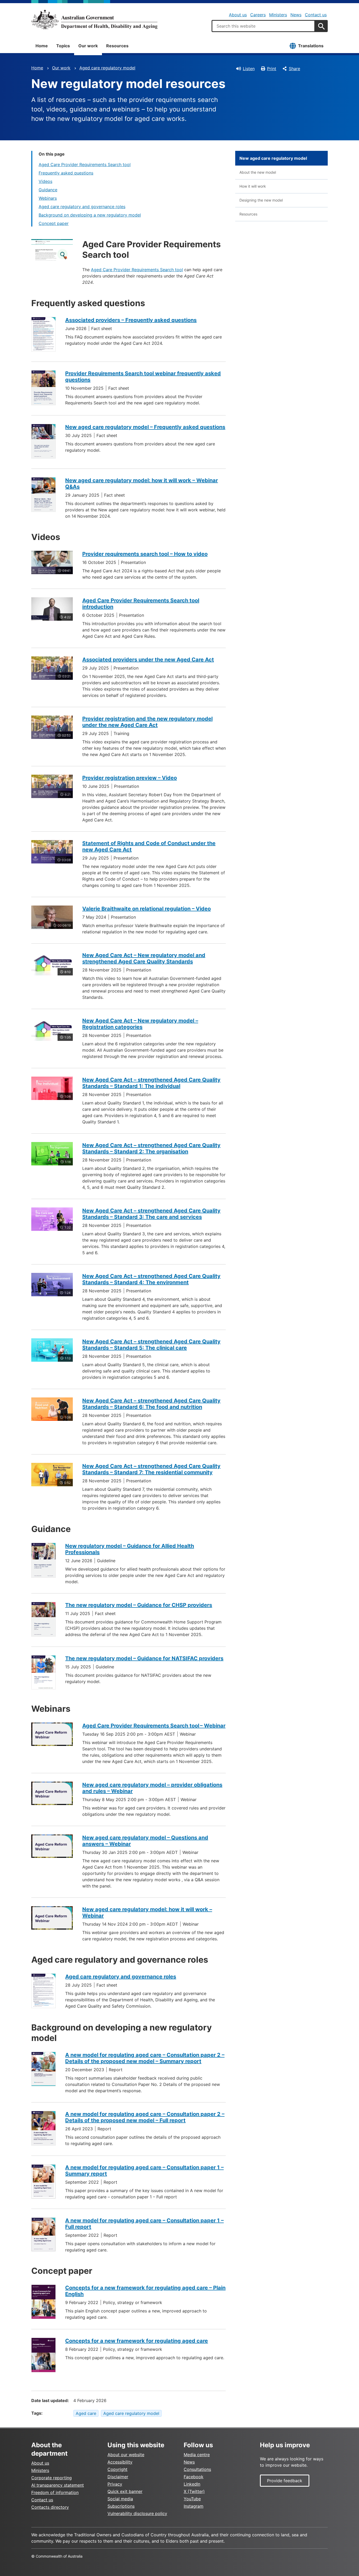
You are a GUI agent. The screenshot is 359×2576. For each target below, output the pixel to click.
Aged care (86, 2413)
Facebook (194, 2477)
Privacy (115, 2484)
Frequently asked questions (66, 173)
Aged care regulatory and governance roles (82, 207)
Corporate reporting (52, 2478)
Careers (258, 15)
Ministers (278, 15)
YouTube (192, 2499)
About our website (126, 2455)
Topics (63, 46)
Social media (120, 2499)
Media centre (197, 2455)
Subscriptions (121, 2506)
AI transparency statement (58, 2485)
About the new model (258, 172)
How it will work (253, 186)
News (296, 15)
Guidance (48, 190)
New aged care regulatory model (273, 158)
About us (238, 15)
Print (272, 69)
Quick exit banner (125, 2491)
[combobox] (263, 26)
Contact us (316, 15)
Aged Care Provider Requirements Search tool (85, 164)
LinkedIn (192, 2484)
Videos (45, 181)
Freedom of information (55, 2492)
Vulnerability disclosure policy (137, 2513)
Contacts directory (50, 2507)
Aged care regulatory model (107, 68)
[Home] (94, 19)
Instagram (194, 2506)
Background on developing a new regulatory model (90, 215)
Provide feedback (285, 2481)
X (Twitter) (194, 2491)
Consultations (197, 2469)
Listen (249, 69)
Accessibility (120, 2462)
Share (294, 69)
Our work (88, 46)
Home (42, 46)
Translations (311, 46)
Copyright (117, 2469)
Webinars (48, 198)
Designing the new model (261, 200)
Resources (117, 46)
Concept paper (54, 223)
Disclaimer (118, 2477)
